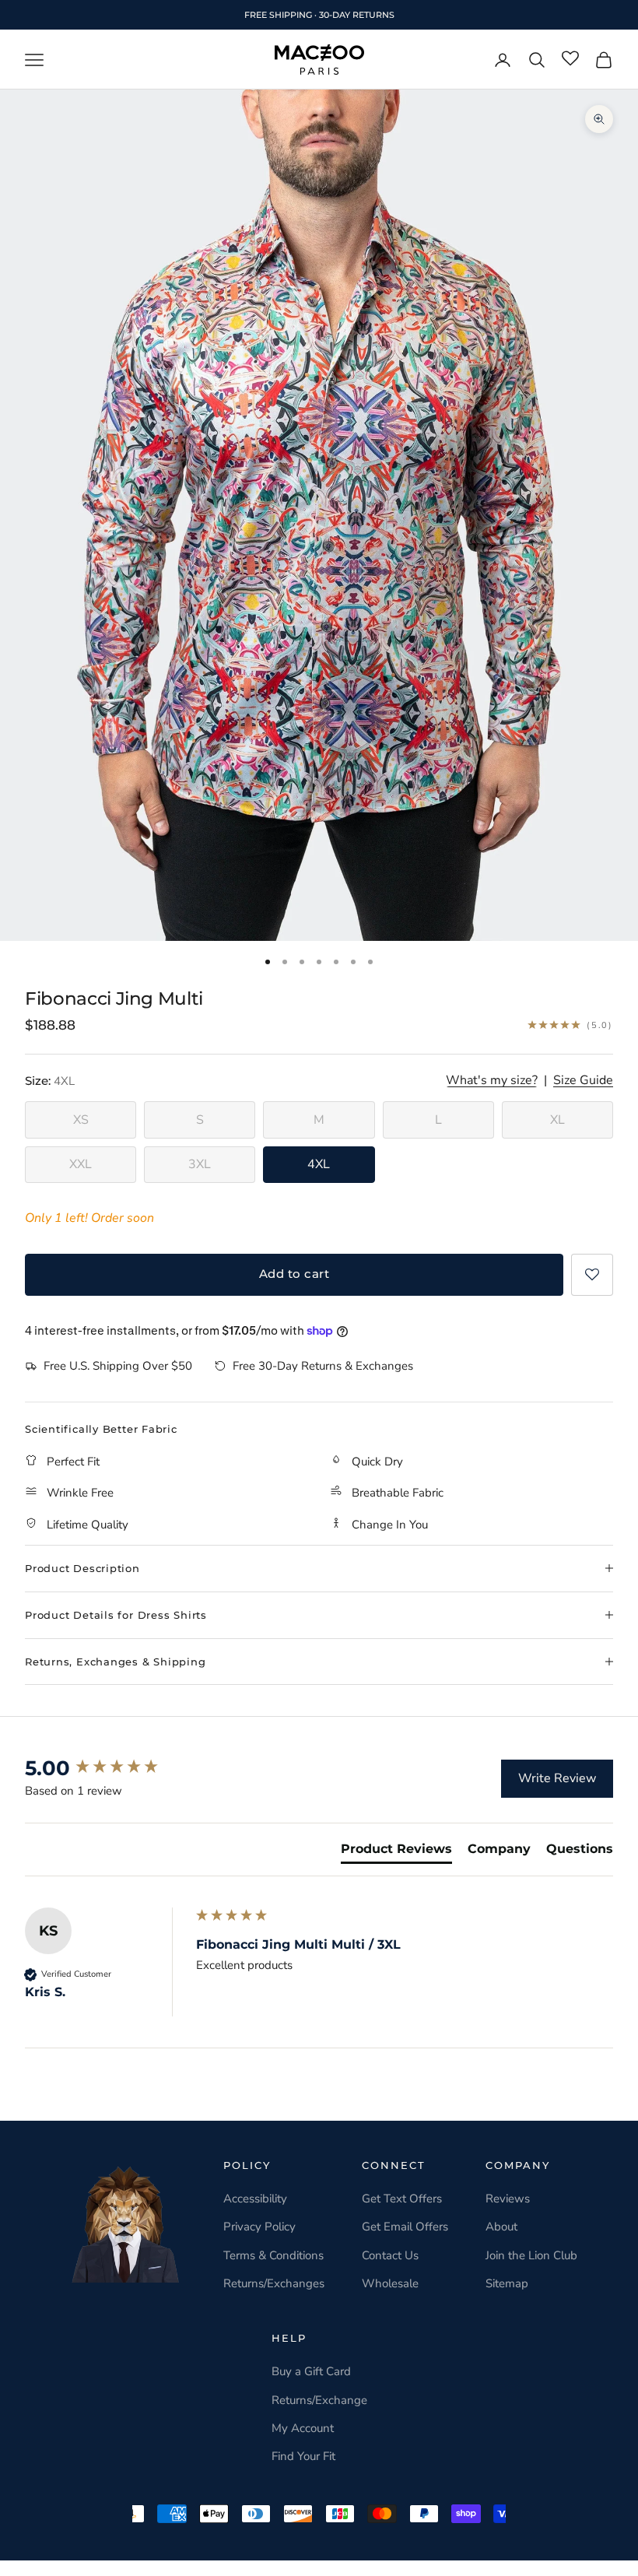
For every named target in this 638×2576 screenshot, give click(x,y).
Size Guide (583, 1081)
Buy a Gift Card (311, 2371)
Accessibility (255, 2199)
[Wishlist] (570, 59)
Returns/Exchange (319, 2400)
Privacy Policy (259, 2227)
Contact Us (390, 2255)
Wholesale (390, 2283)
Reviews (508, 2199)
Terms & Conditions (273, 2255)
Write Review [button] (557, 1778)
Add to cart (294, 1274)
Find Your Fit (303, 2456)
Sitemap (507, 2283)
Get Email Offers (405, 2227)
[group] (107, 1768)
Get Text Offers (402, 2199)
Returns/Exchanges (274, 2283)
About (501, 2227)
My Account (303, 2428)
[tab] (396, 1852)
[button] (592, 1275)
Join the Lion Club (531, 2255)
